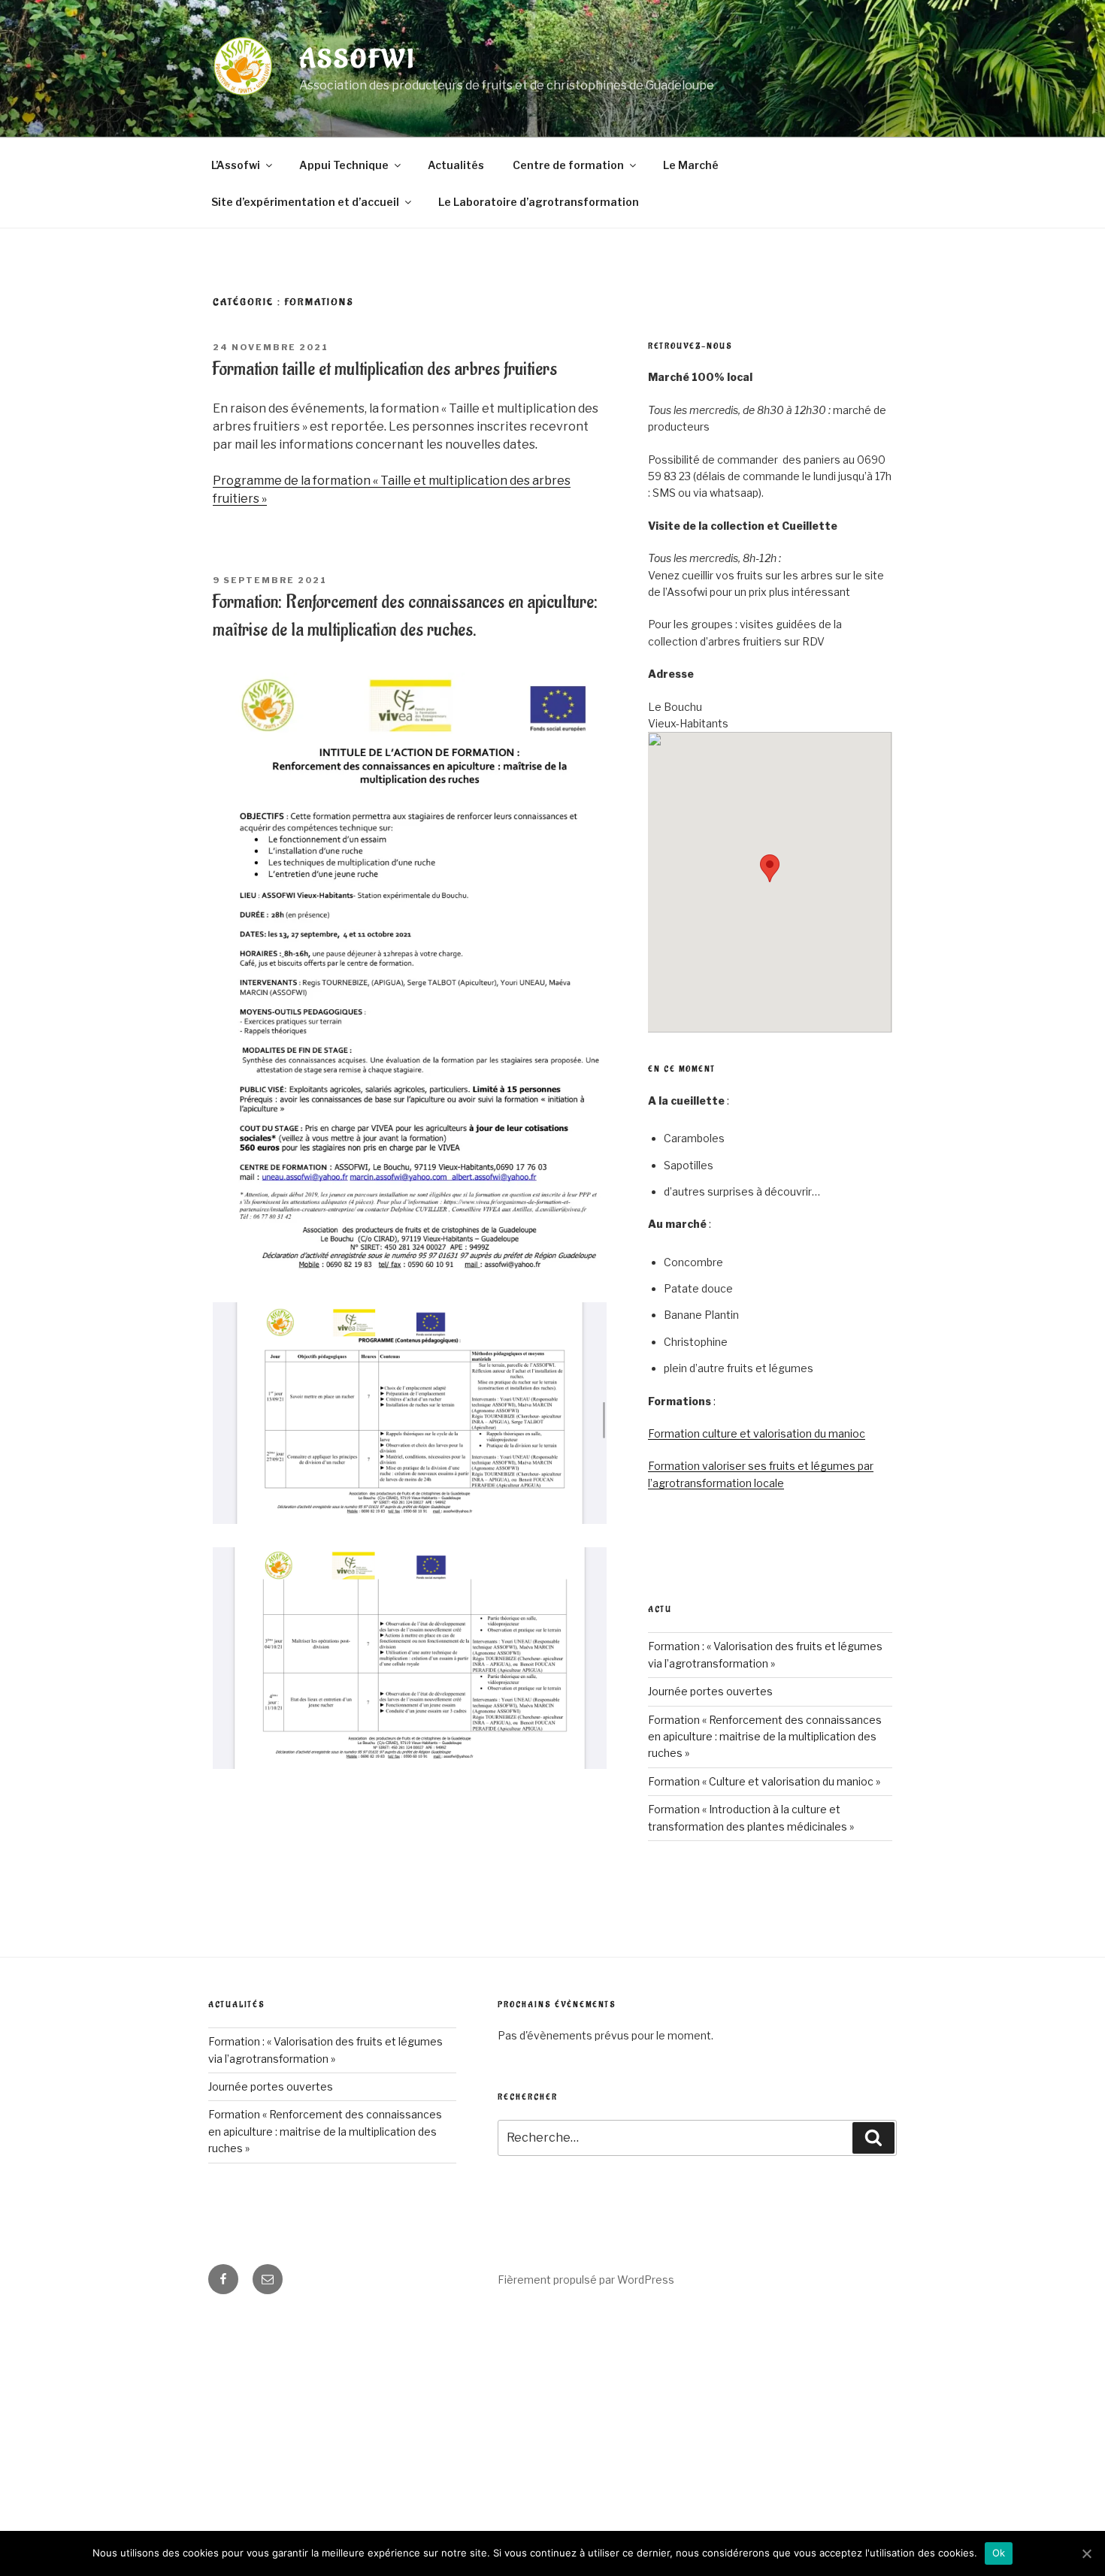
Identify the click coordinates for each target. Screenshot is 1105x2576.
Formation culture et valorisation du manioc (757, 1433)
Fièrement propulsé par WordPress (586, 2280)
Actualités (456, 165)
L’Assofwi (236, 165)
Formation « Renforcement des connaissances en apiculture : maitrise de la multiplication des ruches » (765, 1737)
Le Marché (691, 165)
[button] (770, 868)
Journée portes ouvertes (710, 1691)
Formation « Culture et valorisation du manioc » (764, 1781)
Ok (999, 2553)
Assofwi (357, 60)
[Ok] (1086, 2553)
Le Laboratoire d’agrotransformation (539, 202)
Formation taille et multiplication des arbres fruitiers (384, 369)
